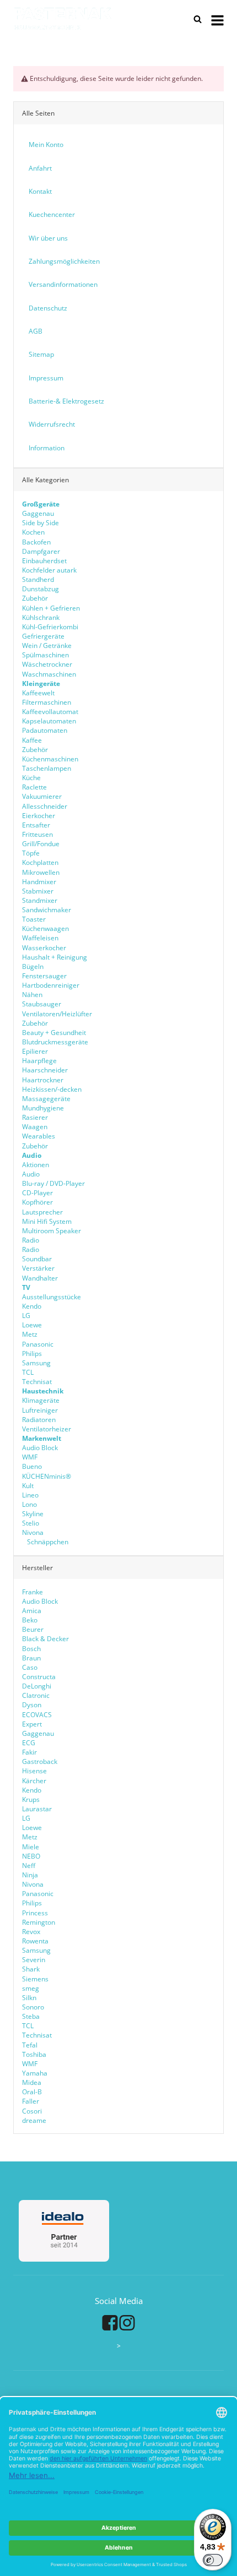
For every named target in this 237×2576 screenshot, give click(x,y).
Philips (32, 1354)
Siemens (35, 1979)
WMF (30, 1457)
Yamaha (35, 2073)
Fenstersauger (44, 976)
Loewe (32, 1325)
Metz (30, 1334)
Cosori (32, 2111)
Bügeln (33, 966)
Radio (31, 1240)
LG (26, 1316)
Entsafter (36, 825)
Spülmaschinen (45, 655)
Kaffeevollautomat (50, 712)
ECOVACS (37, 1715)
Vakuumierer (42, 796)
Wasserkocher (44, 948)
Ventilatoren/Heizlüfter (57, 1014)
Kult (28, 1486)
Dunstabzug (41, 589)
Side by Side (41, 523)
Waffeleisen (40, 938)
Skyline (33, 1514)
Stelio (31, 1523)
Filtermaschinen (47, 702)
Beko (30, 1620)
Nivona (33, 1532)
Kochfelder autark (49, 570)
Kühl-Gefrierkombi (50, 627)
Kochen (33, 532)
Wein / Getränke (47, 646)
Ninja (30, 1875)
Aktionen (36, 1165)
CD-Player (37, 1193)
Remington (39, 1922)
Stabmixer (38, 891)
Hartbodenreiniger (51, 985)
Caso (30, 1667)
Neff (29, 1866)
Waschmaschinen (49, 674)
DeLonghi (37, 1686)
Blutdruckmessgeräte (55, 1042)
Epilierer (35, 1051)
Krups (31, 1799)
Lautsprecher (42, 1212)
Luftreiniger (40, 1410)
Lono (29, 1504)
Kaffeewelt (38, 693)
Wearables (39, 1136)
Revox (31, 1932)
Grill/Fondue (41, 844)
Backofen (36, 542)
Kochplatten (40, 862)
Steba (31, 2016)
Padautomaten (45, 730)
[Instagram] (127, 2323)
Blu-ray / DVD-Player (53, 1183)
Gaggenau (38, 513)
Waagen (35, 1127)
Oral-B (32, 2092)
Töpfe (31, 853)
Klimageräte (41, 1400)
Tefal (30, 2045)
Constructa (39, 1677)
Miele (31, 1847)
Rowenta (35, 1941)
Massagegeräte (46, 1099)
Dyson (32, 1705)
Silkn (29, 1998)
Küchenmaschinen (50, 759)
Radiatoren (39, 1420)
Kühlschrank (41, 617)
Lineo (30, 1495)
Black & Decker (45, 1639)
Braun (31, 1658)
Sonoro (33, 2007)
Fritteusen (37, 834)
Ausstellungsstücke (52, 1297)
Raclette (34, 787)
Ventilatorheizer (47, 1429)
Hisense (34, 1771)
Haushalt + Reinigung (55, 957)
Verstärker (38, 1268)
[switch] (213, 2560)
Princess (35, 1913)
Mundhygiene (43, 1108)
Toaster (34, 919)
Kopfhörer (37, 1202)
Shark (31, 1969)
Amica (32, 1611)
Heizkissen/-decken (52, 1089)
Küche (31, 778)
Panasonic (38, 1344)
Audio (31, 1174)
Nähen (32, 995)
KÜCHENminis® (47, 1476)
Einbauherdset (44, 561)
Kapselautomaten (49, 721)
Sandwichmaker (47, 910)
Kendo (32, 1306)
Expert (32, 1724)
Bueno (32, 1466)
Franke (33, 1592)
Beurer (33, 1629)
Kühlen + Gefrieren (51, 608)
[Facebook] (110, 2323)
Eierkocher (39, 816)
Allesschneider (45, 806)
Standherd (38, 579)
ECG (29, 1743)
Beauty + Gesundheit (54, 1033)
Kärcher (34, 1781)
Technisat (37, 1382)
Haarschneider (45, 1070)
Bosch (31, 1649)
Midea (32, 2082)
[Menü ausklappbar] (217, 19)
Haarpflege (39, 1061)
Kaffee (32, 740)
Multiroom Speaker (52, 1231)
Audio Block (40, 1448)
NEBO (31, 1856)
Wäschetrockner (47, 664)
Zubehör (35, 598)
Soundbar (37, 1259)
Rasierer (35, 1117)
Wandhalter (40, 1278)
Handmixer (39, 882)
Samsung (36, 1363)
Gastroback (40, 1761)
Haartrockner (43, 1080)
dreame (34, 2120)
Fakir (29, 1752)
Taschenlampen (47, 768)
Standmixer (40, 900)
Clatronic (36, 1695)
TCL (28, 1372)
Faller (31, 2101)
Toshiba (34, 2054)
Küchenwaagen (45, 928)
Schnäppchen (47, 1542)
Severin (34, 1960)
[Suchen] (198, 19)
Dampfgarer (41, 551)
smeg (31, 1988)
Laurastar (37, 1809)
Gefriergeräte (43, 636)
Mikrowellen (41, 872)
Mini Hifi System (47, 1221)
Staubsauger (42, 1004)
